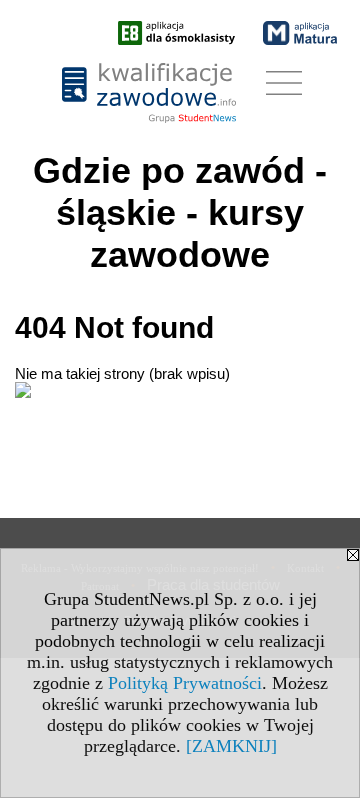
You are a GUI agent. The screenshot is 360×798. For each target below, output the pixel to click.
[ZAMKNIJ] (231, 746)
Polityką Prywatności (185, 683)
